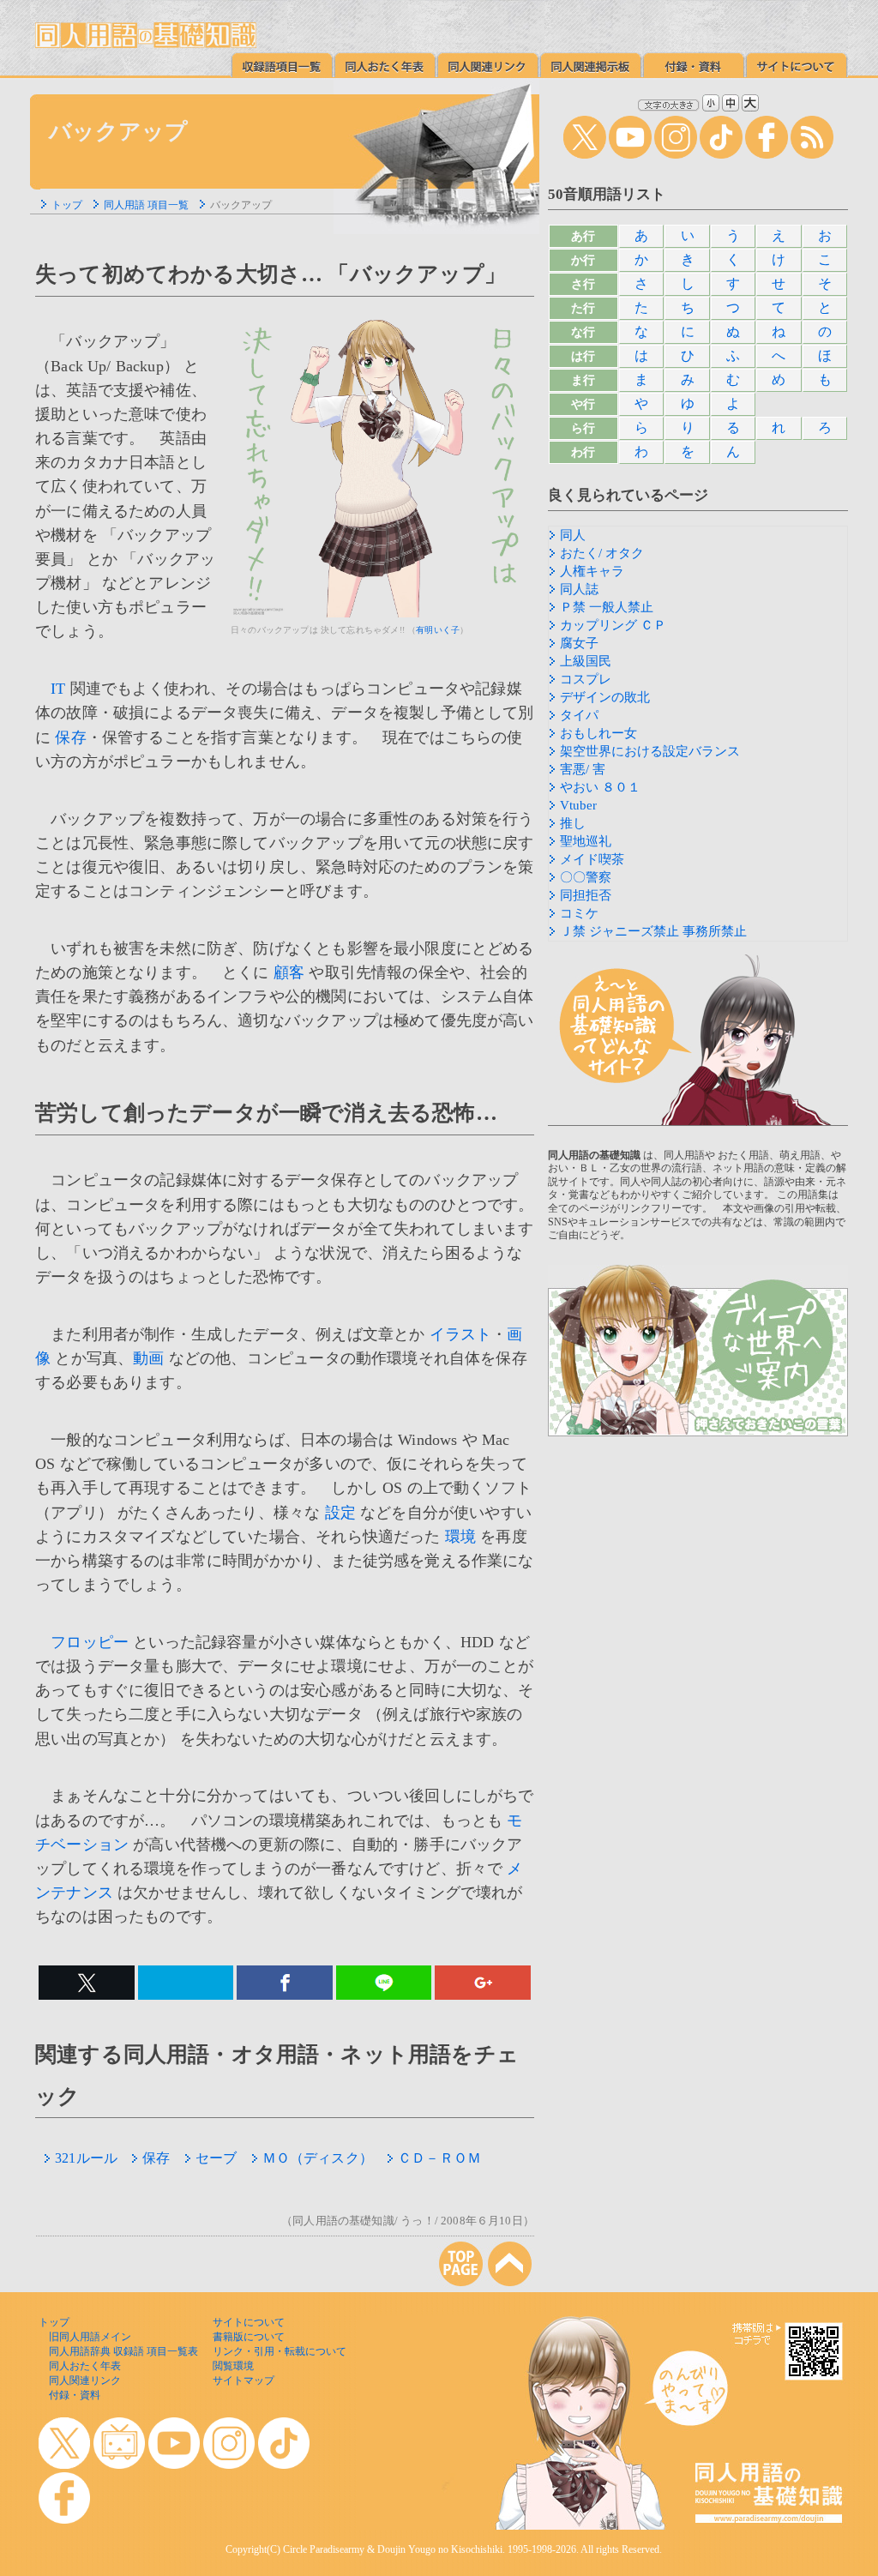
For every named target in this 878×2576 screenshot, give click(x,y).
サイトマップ (244, 2380)
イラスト (461, 1334)
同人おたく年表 (85, 2366)
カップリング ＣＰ (613, 625)
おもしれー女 (598, 733)
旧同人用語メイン (90, 2337)
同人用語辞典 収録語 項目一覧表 (123, 2351)
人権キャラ (592, 571)
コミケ (579, 913)
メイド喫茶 (592, 859)
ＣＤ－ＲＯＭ (439, 2158)
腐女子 (579, 643)
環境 (460, 1537)
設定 (340, 1513)
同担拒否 (586, 895)
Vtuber (578, 805)
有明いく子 (438, 630)
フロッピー (90, 1642)
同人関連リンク (85, 2380)
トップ (67, 205)
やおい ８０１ (600, 787)
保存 (70, 737)
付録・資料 (75, 2395)
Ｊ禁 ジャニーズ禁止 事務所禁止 (653, 931)
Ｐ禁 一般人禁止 (607, 607)
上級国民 (586, 661)
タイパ (579, 715)
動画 (148, 1358)
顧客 (289, 972)
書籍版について (249, 2337)
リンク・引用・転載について (280, 2351)
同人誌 (579, 589)
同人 (573, 535)
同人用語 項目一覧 (146, 205)
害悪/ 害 (583, 769)
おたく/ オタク (602, 553)
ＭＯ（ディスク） (318, 2158)
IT (58, 689)
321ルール (86, 2158)
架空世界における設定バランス (650, 751)
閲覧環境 (233, 2366)
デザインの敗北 (605, 697)
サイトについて (249, 2322)
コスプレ (586, 679)
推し (573, 823)
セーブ (216, 2158)
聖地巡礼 (586, 841)
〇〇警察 (586, 877)
